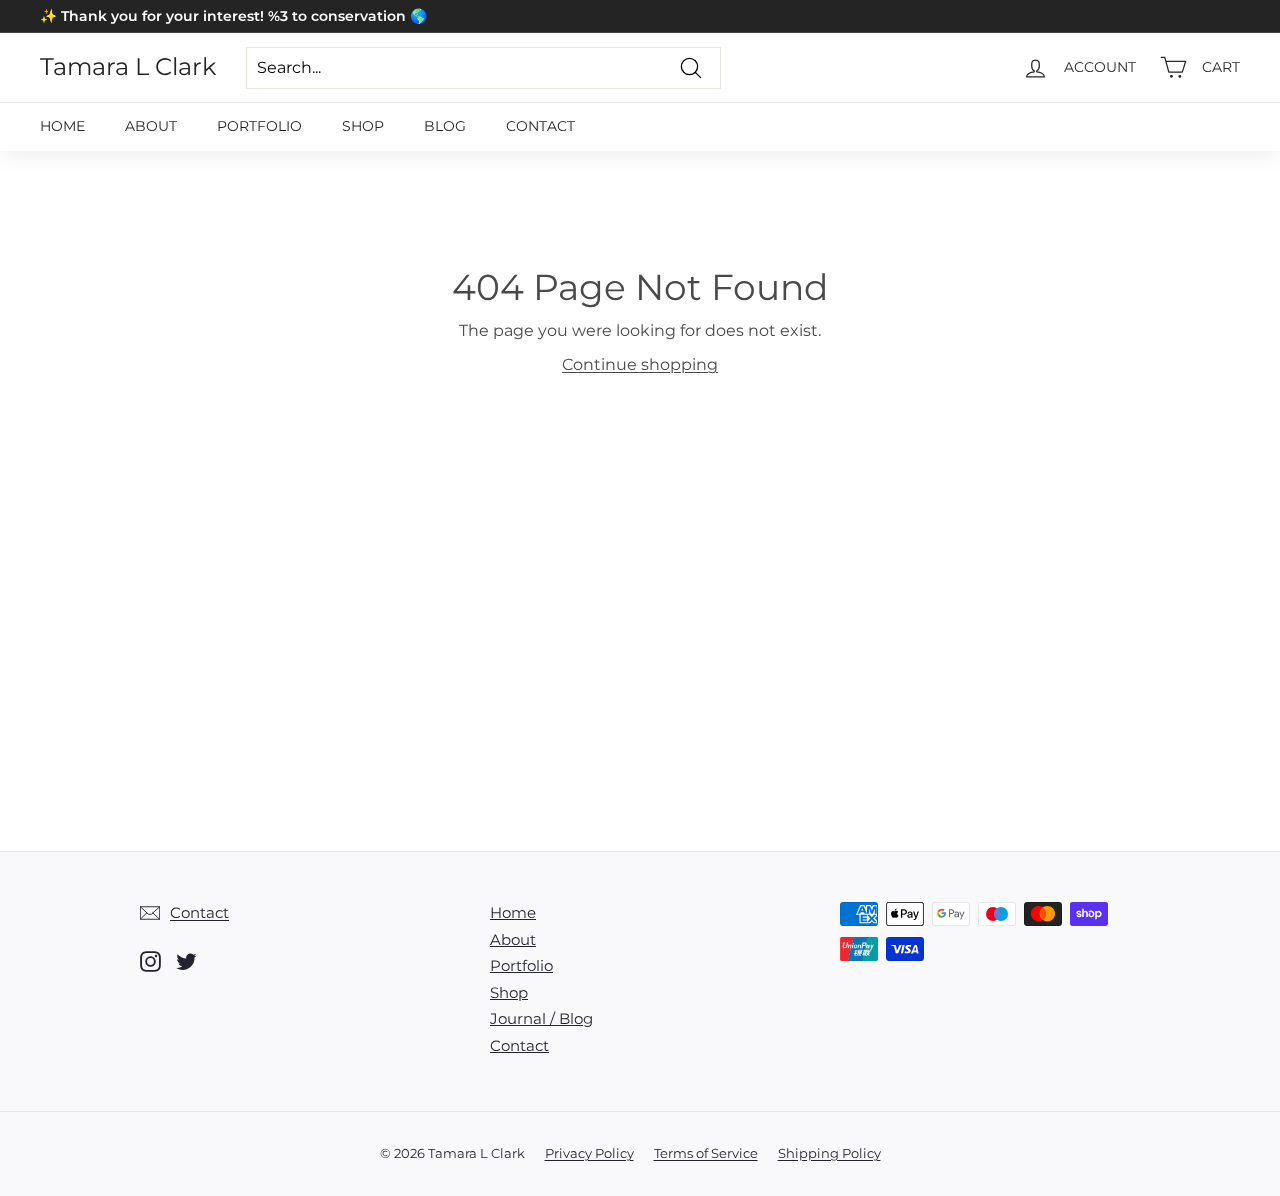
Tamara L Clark (128, 67)
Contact (540, 126)
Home (62, 126)
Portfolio (259, 126)
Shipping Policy (829, 1153)
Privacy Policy (589, 1153)
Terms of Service (706, 1153)
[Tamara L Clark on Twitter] (186, 961)
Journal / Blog (541, 1018)
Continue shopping (640, 364)
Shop (363, 126)
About (151, 126)
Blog (445, 126)
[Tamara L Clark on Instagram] (150, 961)
